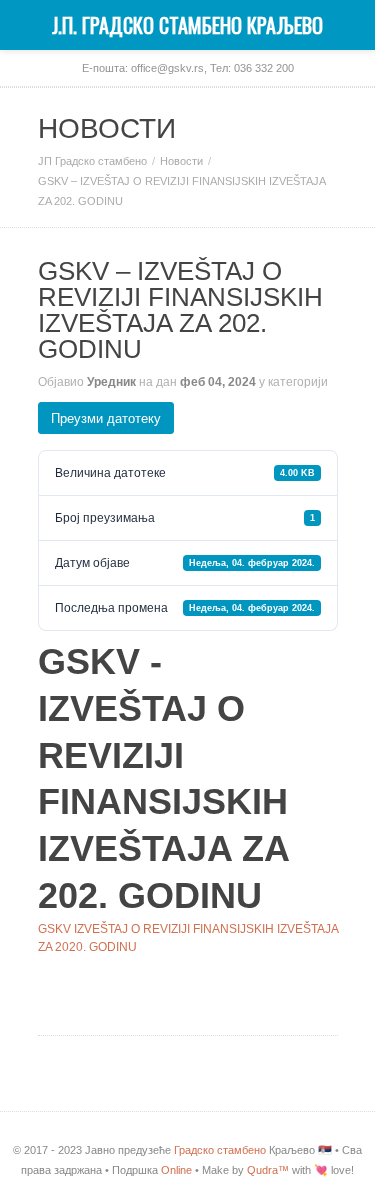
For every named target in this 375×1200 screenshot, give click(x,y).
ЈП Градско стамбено (92, 161)
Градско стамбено (220, 1150)
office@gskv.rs (167, 68)
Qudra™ (268, 1170)
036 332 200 (264, 68)
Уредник (111, 382)
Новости (181, 161)
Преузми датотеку (106, 418)
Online (176, 1170)
